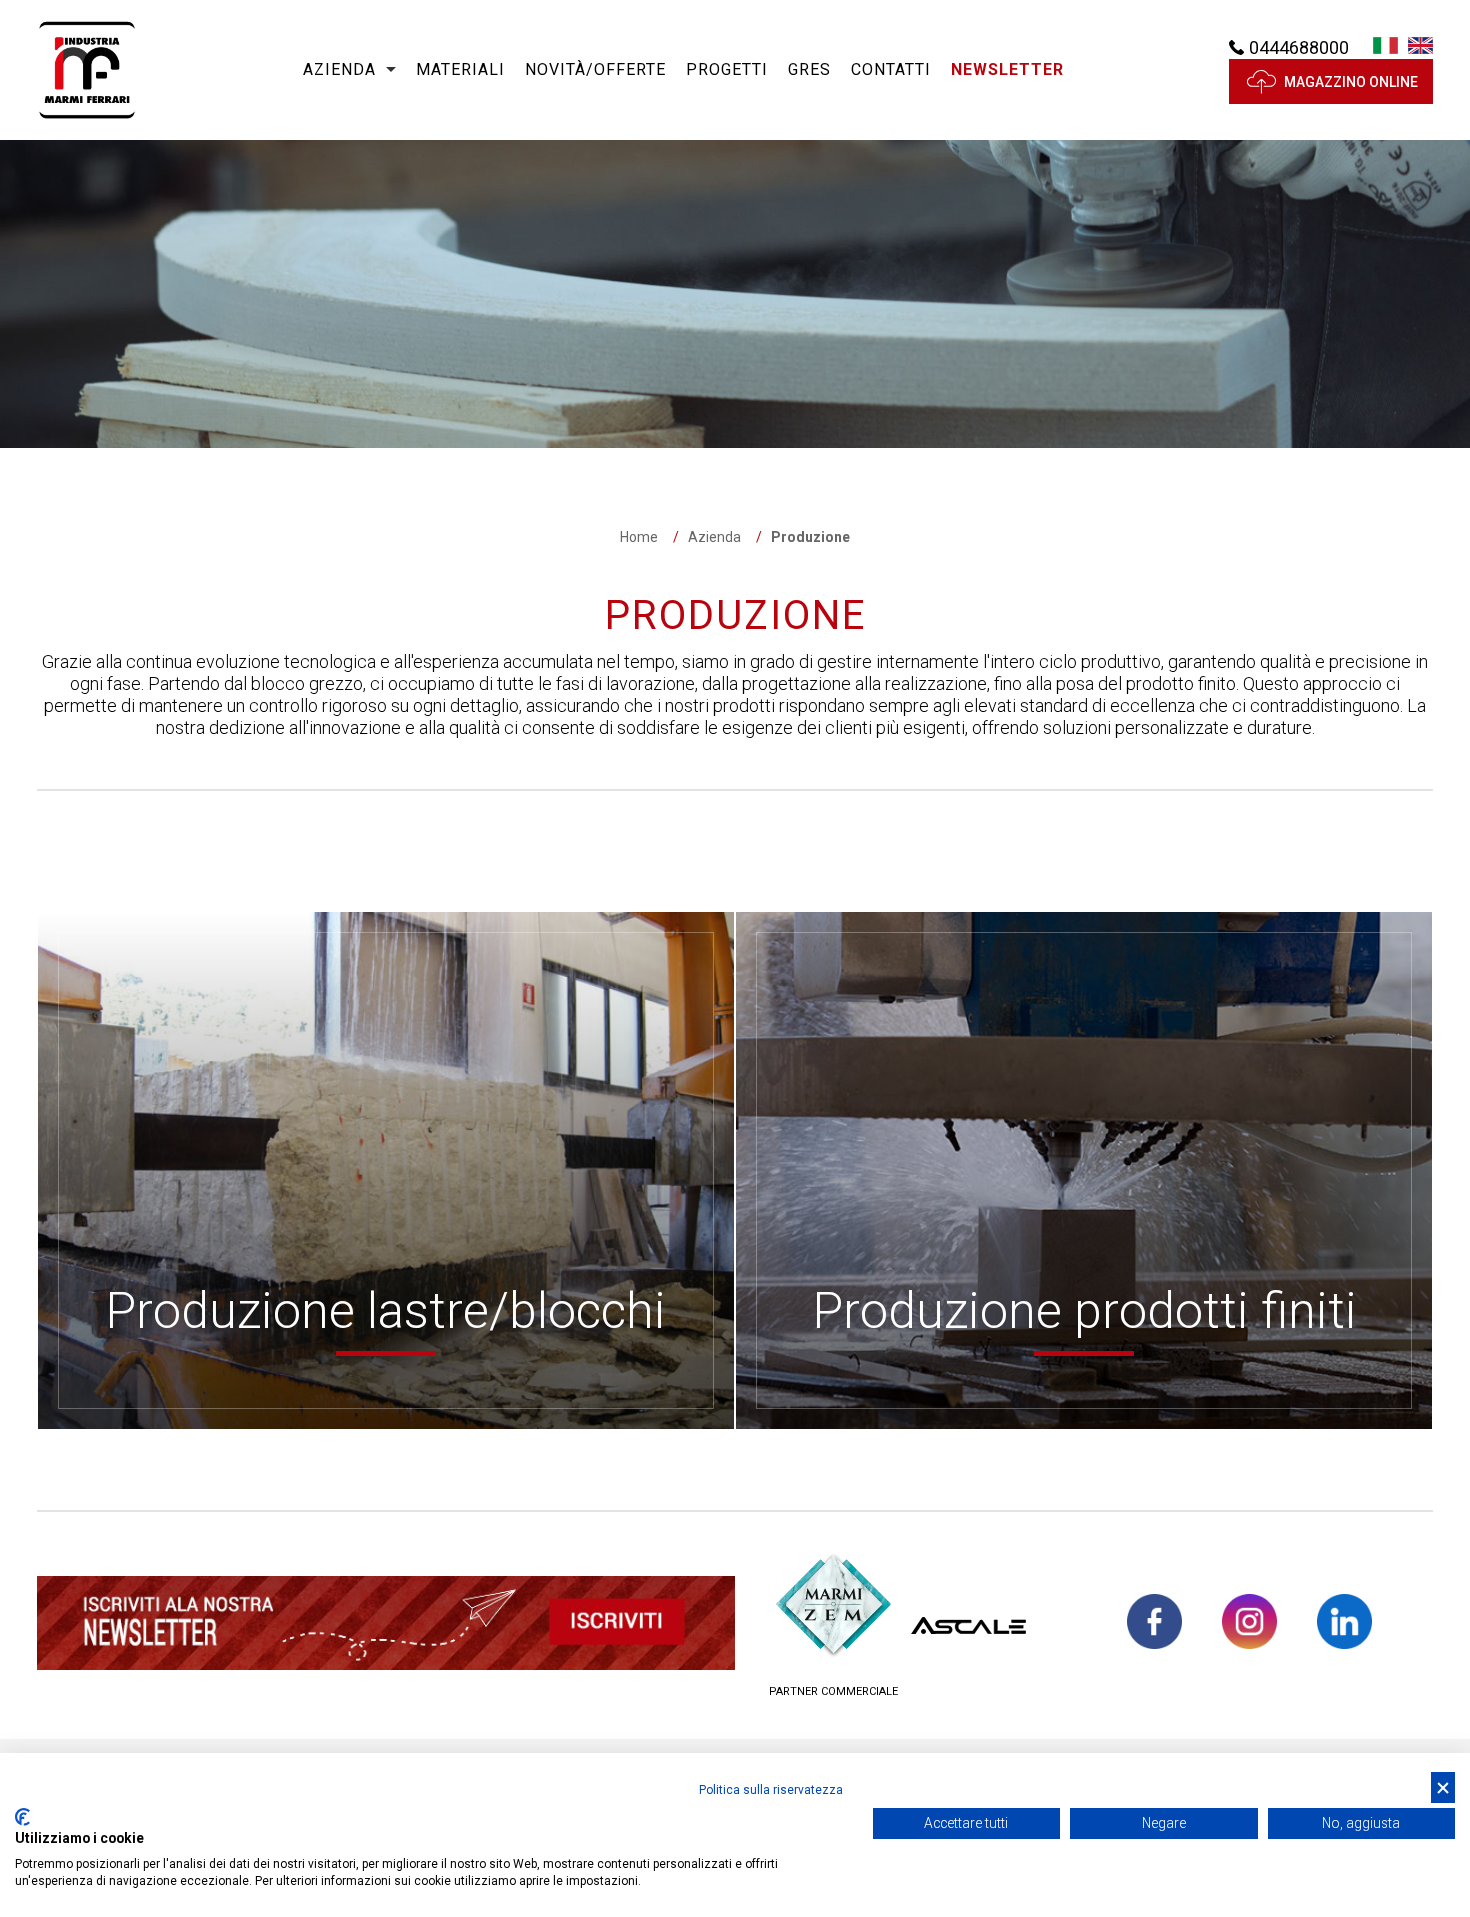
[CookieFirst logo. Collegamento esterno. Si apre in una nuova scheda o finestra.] (22, 1817)
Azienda (339, 69)
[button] (1007, 70)
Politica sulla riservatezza (771, 1790)
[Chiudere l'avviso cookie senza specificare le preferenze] (1443, 1787)
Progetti (727, 69)
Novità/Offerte (595, 69)
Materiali (460, 69)
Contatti (891, 69)
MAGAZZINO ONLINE (1351, 82)
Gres (809, 69)
